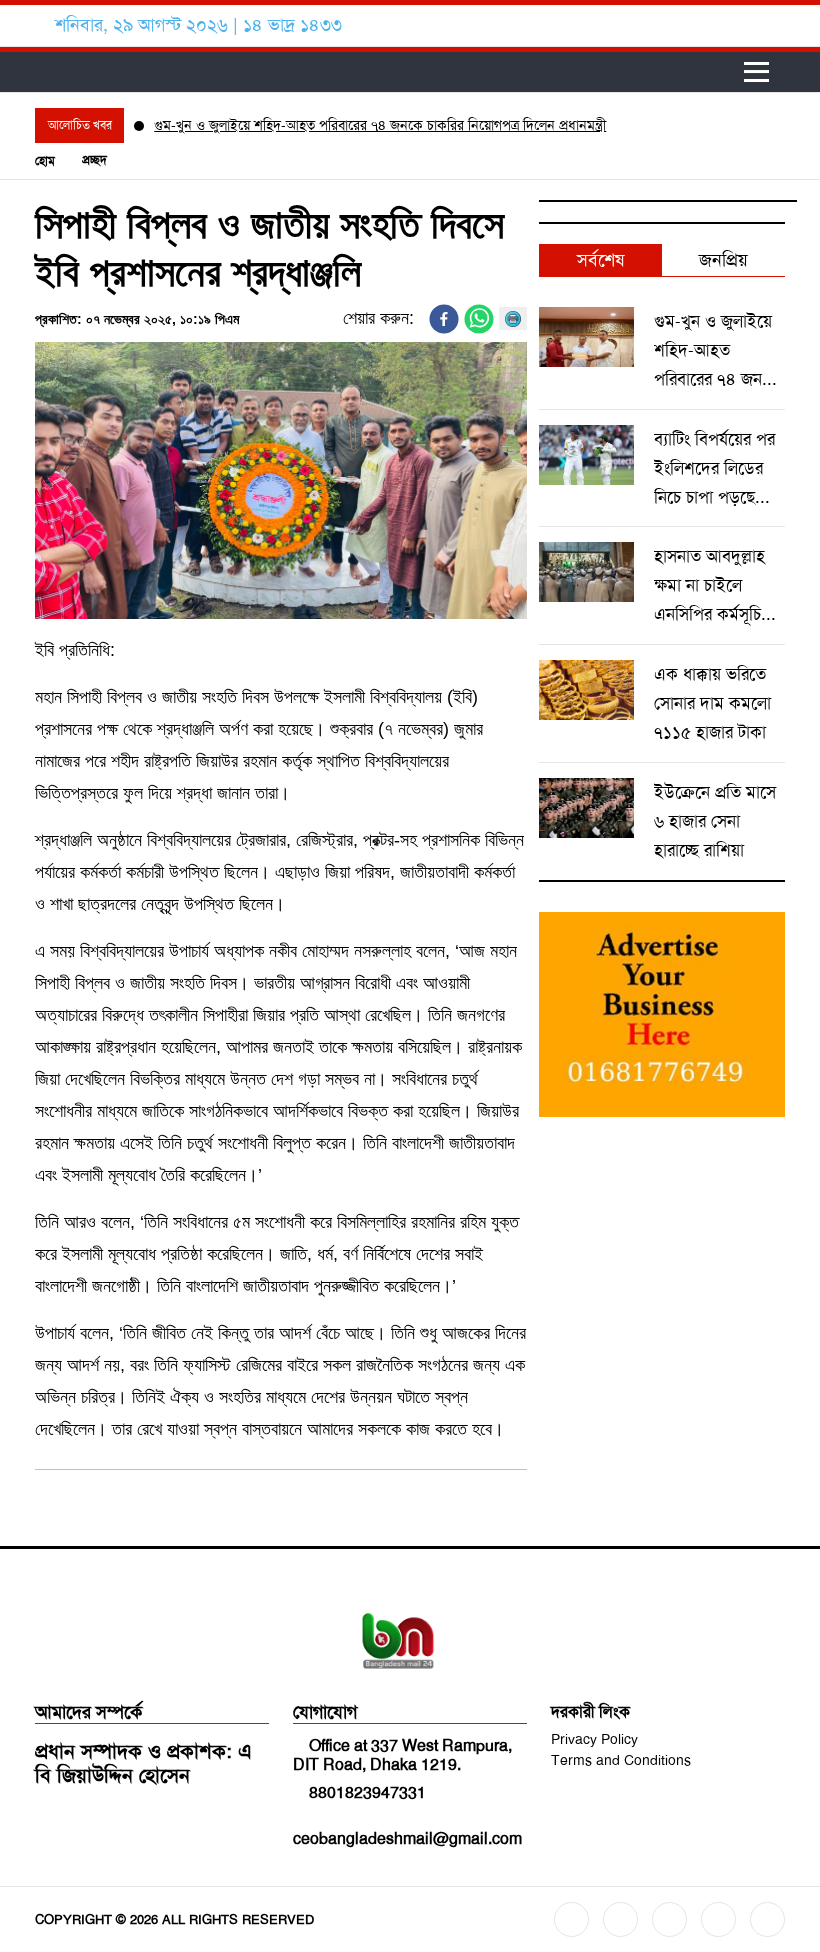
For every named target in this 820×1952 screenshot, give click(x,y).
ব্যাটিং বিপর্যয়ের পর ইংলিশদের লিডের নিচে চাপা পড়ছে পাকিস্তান (714, 470)
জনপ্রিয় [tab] (723, 260)
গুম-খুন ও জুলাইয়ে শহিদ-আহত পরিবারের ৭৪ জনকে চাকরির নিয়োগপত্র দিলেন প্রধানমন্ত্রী (380, 125)
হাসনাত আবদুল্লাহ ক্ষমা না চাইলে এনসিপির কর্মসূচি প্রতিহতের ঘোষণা (709, 587)
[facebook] (444, 319)
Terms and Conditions (621, 1760)
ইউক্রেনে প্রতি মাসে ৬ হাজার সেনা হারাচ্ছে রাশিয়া (715, 821)
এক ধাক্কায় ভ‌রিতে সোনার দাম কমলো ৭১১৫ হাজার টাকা (712, 703)
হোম (45, 161)
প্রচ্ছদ (94, 160)
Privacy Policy (594, 1739)
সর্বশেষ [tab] (600, 260)
